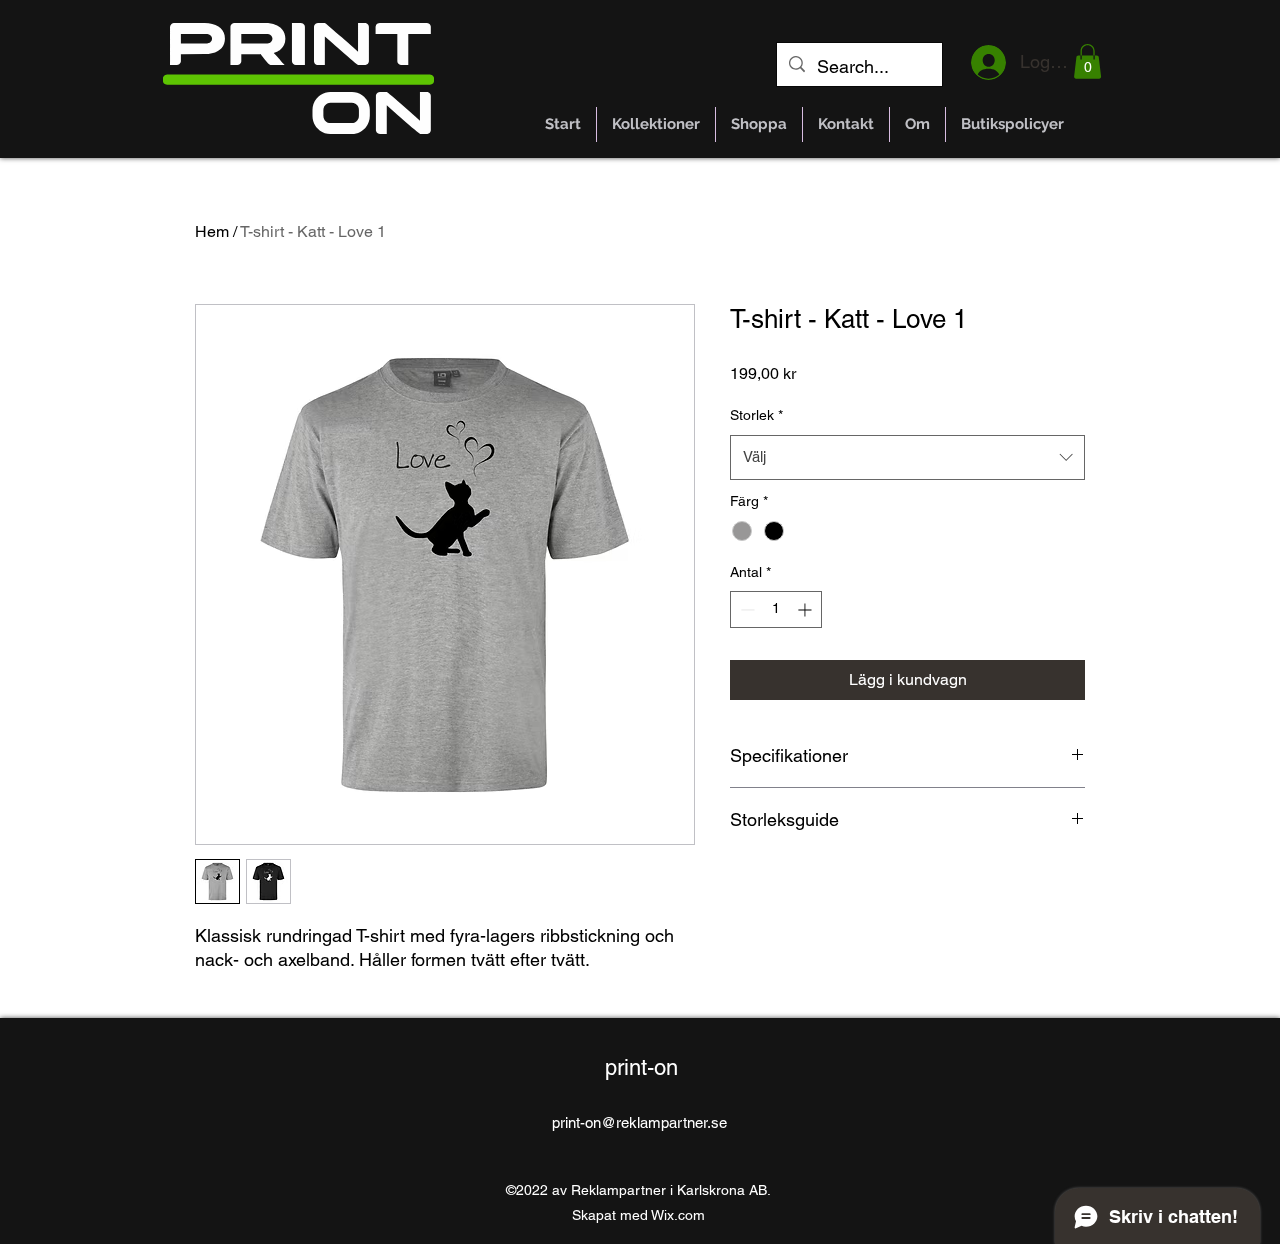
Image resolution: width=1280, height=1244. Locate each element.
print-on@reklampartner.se (639, 1122)
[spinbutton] (776, 609)
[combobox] (907, 457)
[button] (1087, 61)
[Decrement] (745, 609)
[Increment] (806, 609)
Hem (212, 231)
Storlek (756, 415)
